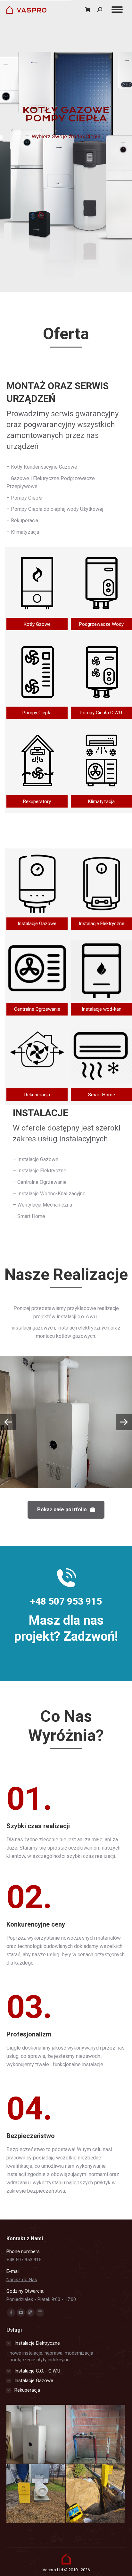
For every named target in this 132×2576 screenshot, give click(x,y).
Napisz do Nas (22, 2280)
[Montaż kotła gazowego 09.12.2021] (36, 2434)
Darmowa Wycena (66, 162)
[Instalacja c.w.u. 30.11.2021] (96, 2434)
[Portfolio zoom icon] (57, 1404)
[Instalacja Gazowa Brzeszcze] (96, 2494)
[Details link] (75, 1404)
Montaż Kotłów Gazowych (66, 1448)
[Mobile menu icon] (117, 10)
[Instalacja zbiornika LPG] (36, 2494)
